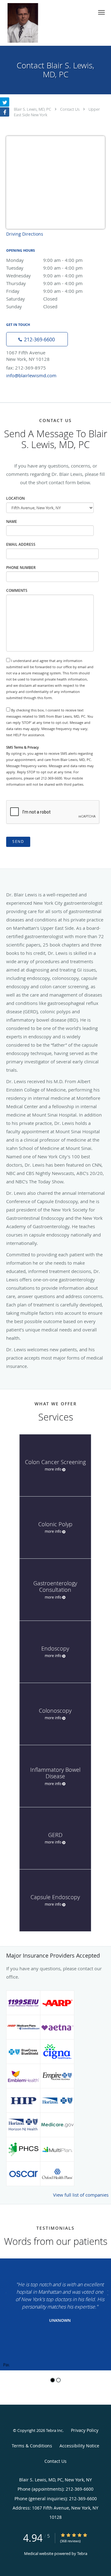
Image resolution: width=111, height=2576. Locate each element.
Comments (17, 590)
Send (18, 842)
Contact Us (70, 109)
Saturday (32, 299)
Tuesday (44, 268)
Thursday (44, 283)
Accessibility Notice (79, 2446)
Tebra (82, 2553)
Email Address (21, 544)
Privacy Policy (85, 2430)
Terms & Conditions (32, 2446)
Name (12, 521)
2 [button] (58, 2380)
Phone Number (21, 568)
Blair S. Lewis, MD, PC (33, 109)
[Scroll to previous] (5, 2292)
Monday (44, 260)
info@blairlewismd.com (31, 375)
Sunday (32, 306)
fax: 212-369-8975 (26, 368)
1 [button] (53, 2380)
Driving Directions (25, 234)
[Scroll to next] (106, 2292)
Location (15, 498)
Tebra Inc (54, 2430)
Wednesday (44, 276)
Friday (44, 291)
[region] (55, 2314)
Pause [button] (6, 2365)
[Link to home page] (28, 23)
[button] (101, 12)
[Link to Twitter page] (5, 102)
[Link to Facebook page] (5, 112)
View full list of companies (81, 2195)
